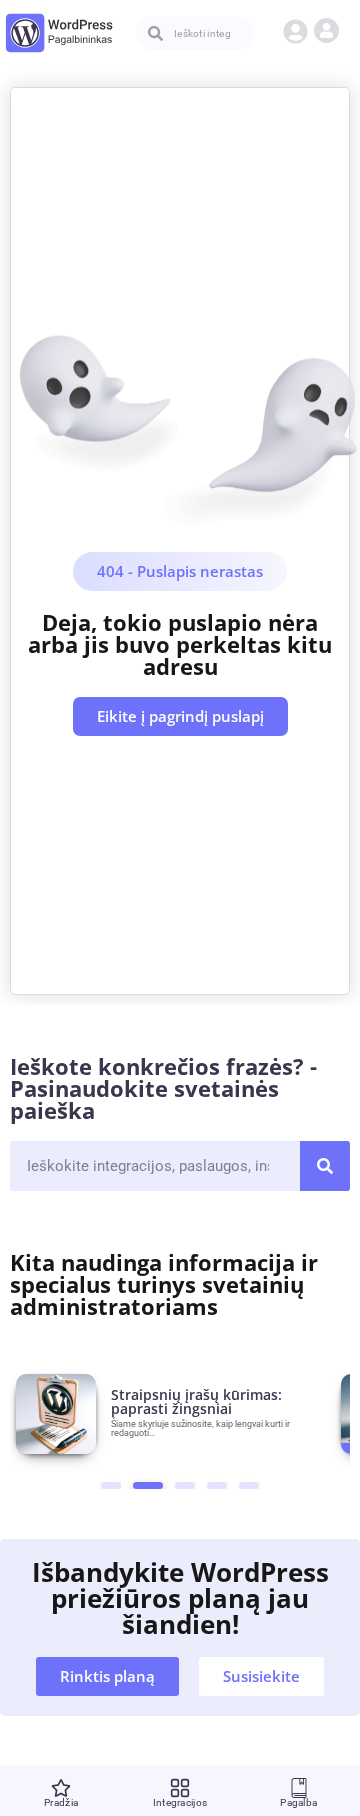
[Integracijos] (180, 1788)
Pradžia (61, 1802)
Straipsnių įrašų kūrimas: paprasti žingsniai (196, 1401)
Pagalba (298, 1802)
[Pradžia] (61, 1788)
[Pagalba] (299, 1788)
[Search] (325, 1166)
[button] (298, 30)
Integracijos (180, 1802)
